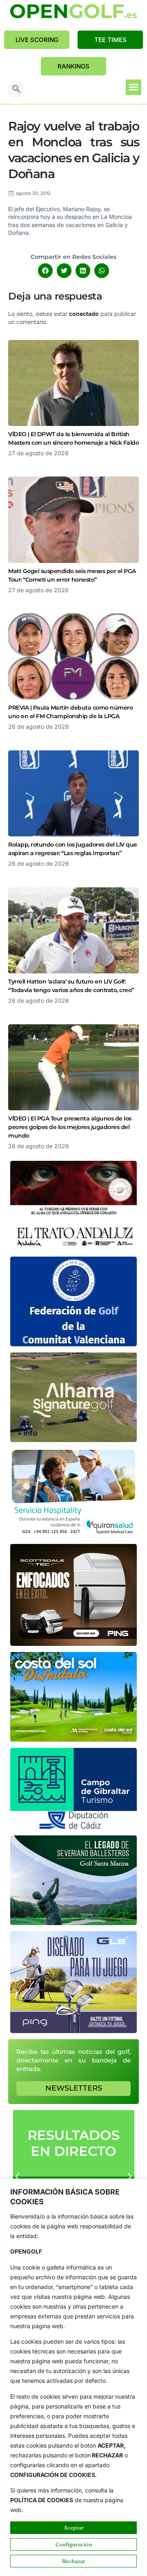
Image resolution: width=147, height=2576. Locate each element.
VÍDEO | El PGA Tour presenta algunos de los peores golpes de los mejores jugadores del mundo (70, 1127)
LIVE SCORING (37, 40)
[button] (16, 90)
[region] (73, 2377)
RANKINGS (73, 66)
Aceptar (74, 2527)
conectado (84, 314)
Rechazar (74, 2561)
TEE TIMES (110, 40)
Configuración (74, 2544)
